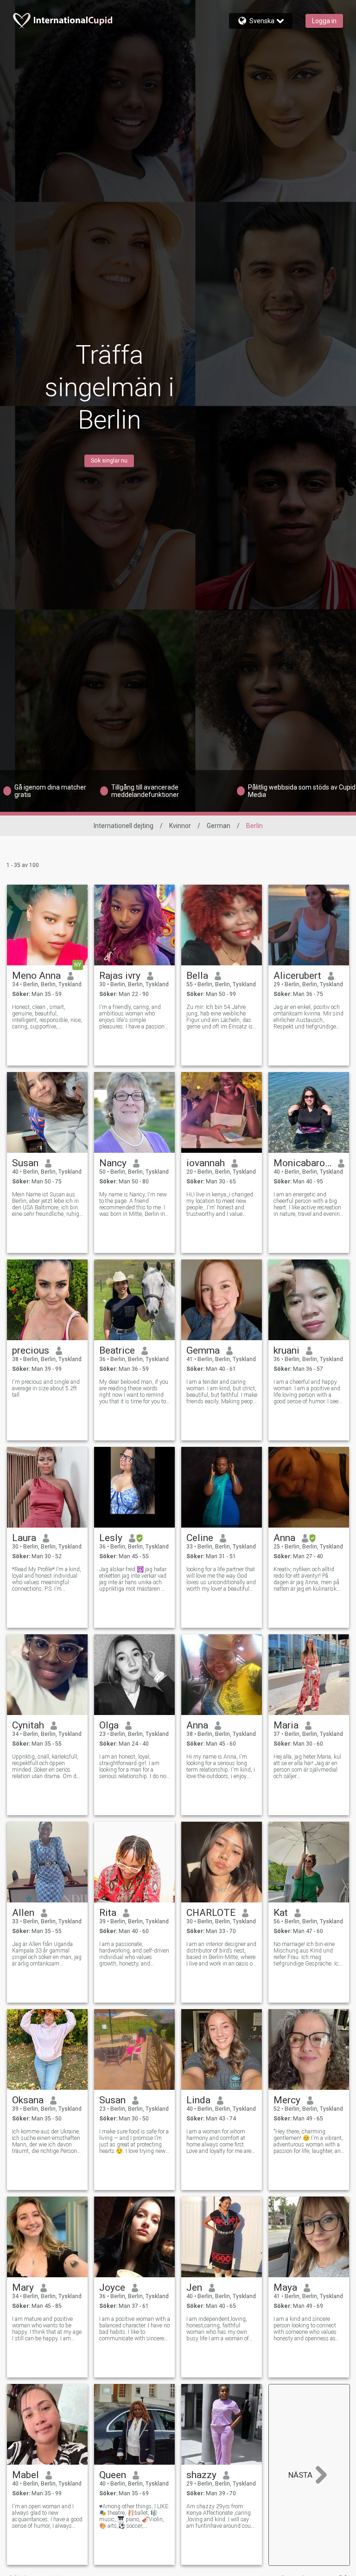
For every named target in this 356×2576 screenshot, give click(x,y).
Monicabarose (302, 1163)
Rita (108, 1913)
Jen (194, 2287)
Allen (23, 1913)
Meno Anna (36, 976)
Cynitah (28, 1725)
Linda (198, 2100)
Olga (109, 1725)
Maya (285, 2287)
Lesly (111, 1538)
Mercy (287, 2100)
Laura (24, 1538)
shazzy (201, 2475)
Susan (25, 1163)
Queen (113, 2475)
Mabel (25, 2475)
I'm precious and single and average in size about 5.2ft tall (46, 1388)
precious (31, 1350)
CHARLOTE (211, 1913)
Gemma (203, 1350)
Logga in (324, 21)
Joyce (112, 2287)
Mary (23, 2287)
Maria (286, 1725)
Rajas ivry (120, 976)
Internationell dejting (124, 826)
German (219, 826)
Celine (200, 1538)
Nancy (113, 1163)
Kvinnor (180, 826)
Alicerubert (297, 976)
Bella (197, 976)
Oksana (28, 2100)
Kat (281, 1913)
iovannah (206, 1163)
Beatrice (117, 1350)
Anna (284, 1538)
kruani (286, 1350)
